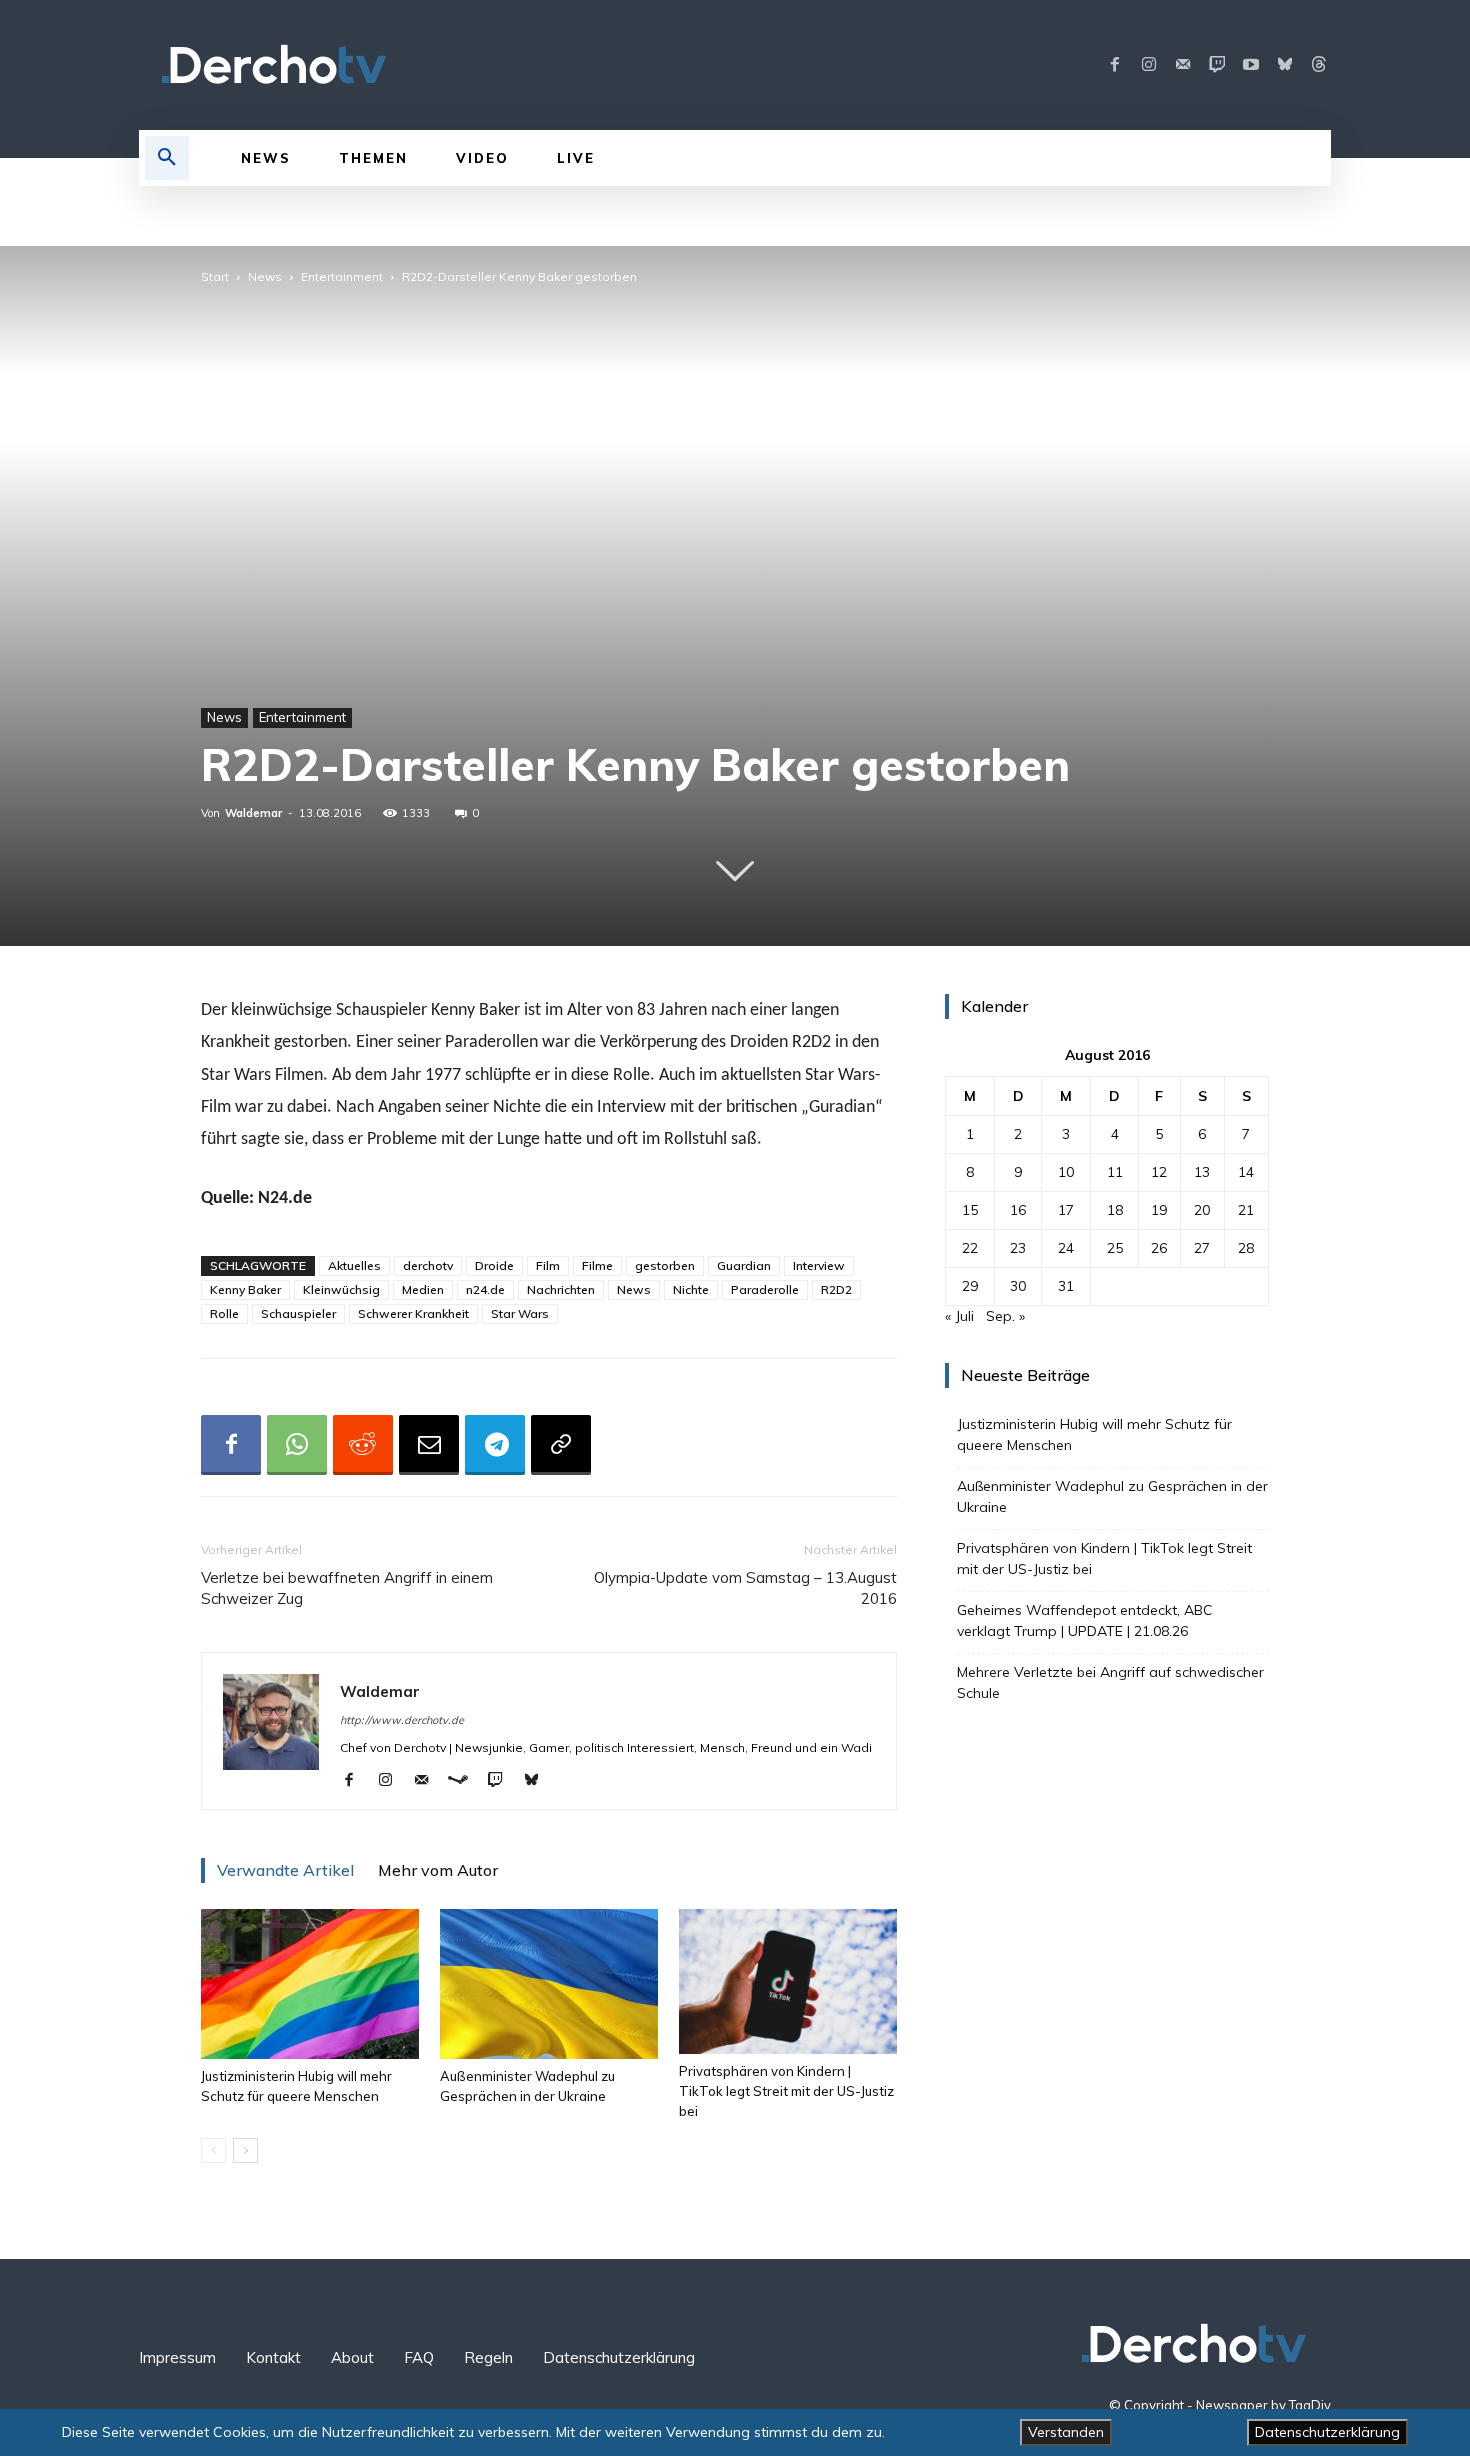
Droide (494, 1265)
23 (1018, 1248)
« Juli (959, 1316)
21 (1246, 1210)
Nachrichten (561, 1289)
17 (1066, 1210)
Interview (819, 1265)
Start (215, 276)
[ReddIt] (363, 1445)
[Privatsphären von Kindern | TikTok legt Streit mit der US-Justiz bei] (788, 1981)
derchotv (428, 1265)
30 (1018, 1286)
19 (1159, 1210)
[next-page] (245, 2150)
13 (1202, 1172)
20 (1202, 1210)
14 (1246, 1172)
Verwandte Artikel (285, 1870)
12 (1159, 1172)
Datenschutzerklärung (1327, 2432)
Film (548, 1265)
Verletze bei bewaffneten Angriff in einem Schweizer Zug (347, 1588)
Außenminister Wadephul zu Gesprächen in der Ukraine (1112, 1496)
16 (1018, 1210)
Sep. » (1005, 1316)
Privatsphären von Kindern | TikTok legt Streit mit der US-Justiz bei (786, 2091)
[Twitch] (1217, 65)
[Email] (429, 1445)
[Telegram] (495, 1445)
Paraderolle (765, 1289)
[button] (167, 158)
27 (1202, 1248)
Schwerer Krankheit (413, 1313)
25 (1115, 1248)
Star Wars (520, 1313)
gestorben (665, 1265)
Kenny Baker (245, 1289)
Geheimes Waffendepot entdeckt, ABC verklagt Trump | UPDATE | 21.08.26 (1085, 1620)
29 (970, 1286)
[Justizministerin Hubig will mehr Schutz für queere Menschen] (310, 1984)
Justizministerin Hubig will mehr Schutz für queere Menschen (1094, 1434)
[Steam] (465, 1781)
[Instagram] (1149, 65)
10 (1066, 1172)
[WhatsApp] (297, 1445)
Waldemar (253, 813)
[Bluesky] (1285, 65)
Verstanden (1066, 2432)
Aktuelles (354, 1265)
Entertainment (342, 276)
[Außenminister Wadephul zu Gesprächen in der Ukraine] (549, 1984)
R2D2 (836, 1289)
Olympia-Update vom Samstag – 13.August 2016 (745, 1588)
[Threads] (1319, 65)
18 (1115, 1210)
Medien (423, 1289)
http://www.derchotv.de (402, 1720)
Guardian (744, 1265)
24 (1066, 1248)
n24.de (485, 1289)
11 (1115, 1172)
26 (1159, 1248)
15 (970, 1210)
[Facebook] (1115, 65)
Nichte (691, 1289)
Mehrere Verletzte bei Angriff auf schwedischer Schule (1110, 1682)
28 (1246, 1248)
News (265, 276)
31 (1066, 1286)
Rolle (224, 1313)
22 (970, 1248)
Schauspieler (298, 1313)
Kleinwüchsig (341, 1289)
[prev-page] (213, 2150)
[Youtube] (1251, 65)
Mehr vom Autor (438, 1870)
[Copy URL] (561, 1445)
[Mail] (1183, 65)
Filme (597, 1265)
